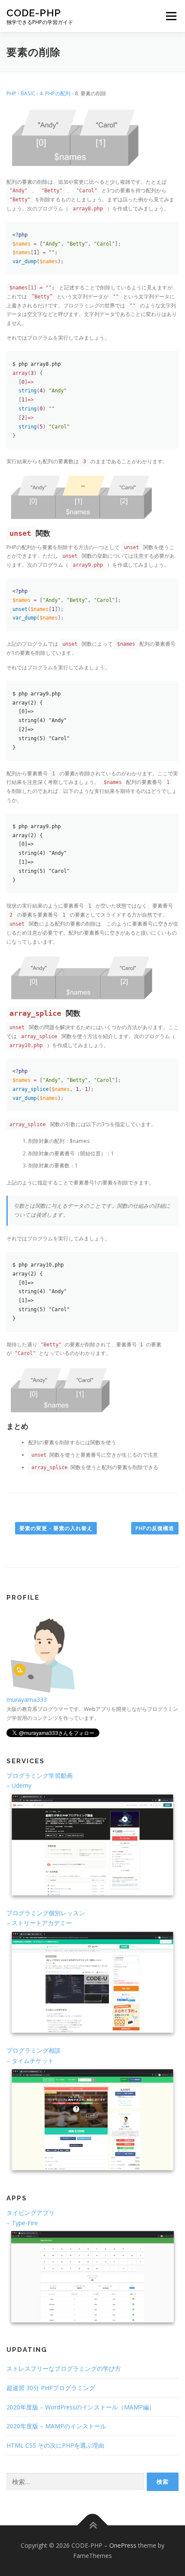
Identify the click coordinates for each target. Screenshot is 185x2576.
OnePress (123, 2545)
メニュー (171, 16)
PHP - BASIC (21, 93)
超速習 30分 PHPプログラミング (51, 2388)
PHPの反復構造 (155, 1528)
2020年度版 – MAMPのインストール (56, 2426)
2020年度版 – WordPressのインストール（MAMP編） (81, 2407)
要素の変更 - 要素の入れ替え (56, 1528)
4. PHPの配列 (55, 93)
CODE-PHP (34, 13)
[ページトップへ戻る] (93, 2526)
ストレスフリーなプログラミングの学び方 (64, 2368)
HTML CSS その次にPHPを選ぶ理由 (55, 2445)
